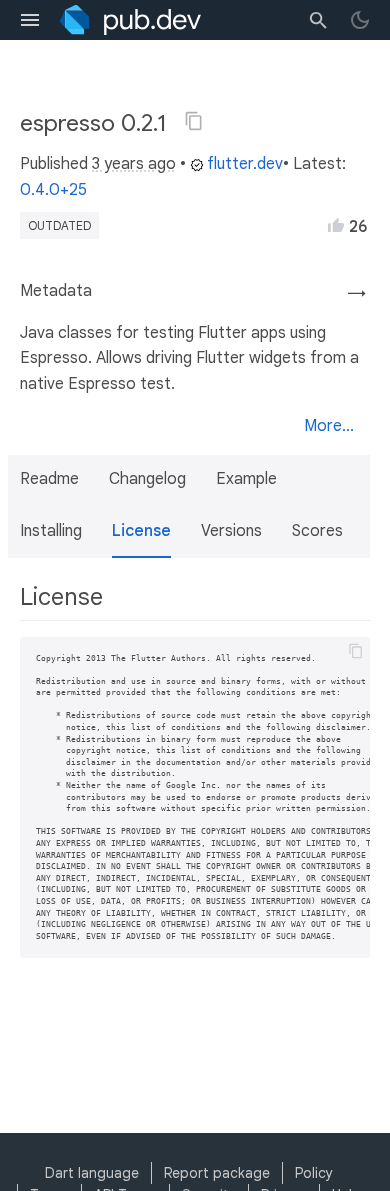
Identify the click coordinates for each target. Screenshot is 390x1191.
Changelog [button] (147, 479)
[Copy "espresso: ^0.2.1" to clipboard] (194, 121)
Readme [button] (49, 479)
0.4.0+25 (53, 190)
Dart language (92, 1173)
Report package (217, 1173)
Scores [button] (317, 531)
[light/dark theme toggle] (360, 20)
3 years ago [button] (134, 164)
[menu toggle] (30, 20)
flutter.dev (245, 164)
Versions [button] (231, 531)
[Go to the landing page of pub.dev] (130, 20)
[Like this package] (336, 225)
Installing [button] (51, 531)
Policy (314, 1173)
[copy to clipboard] (356, 651)
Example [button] (246, 479)
